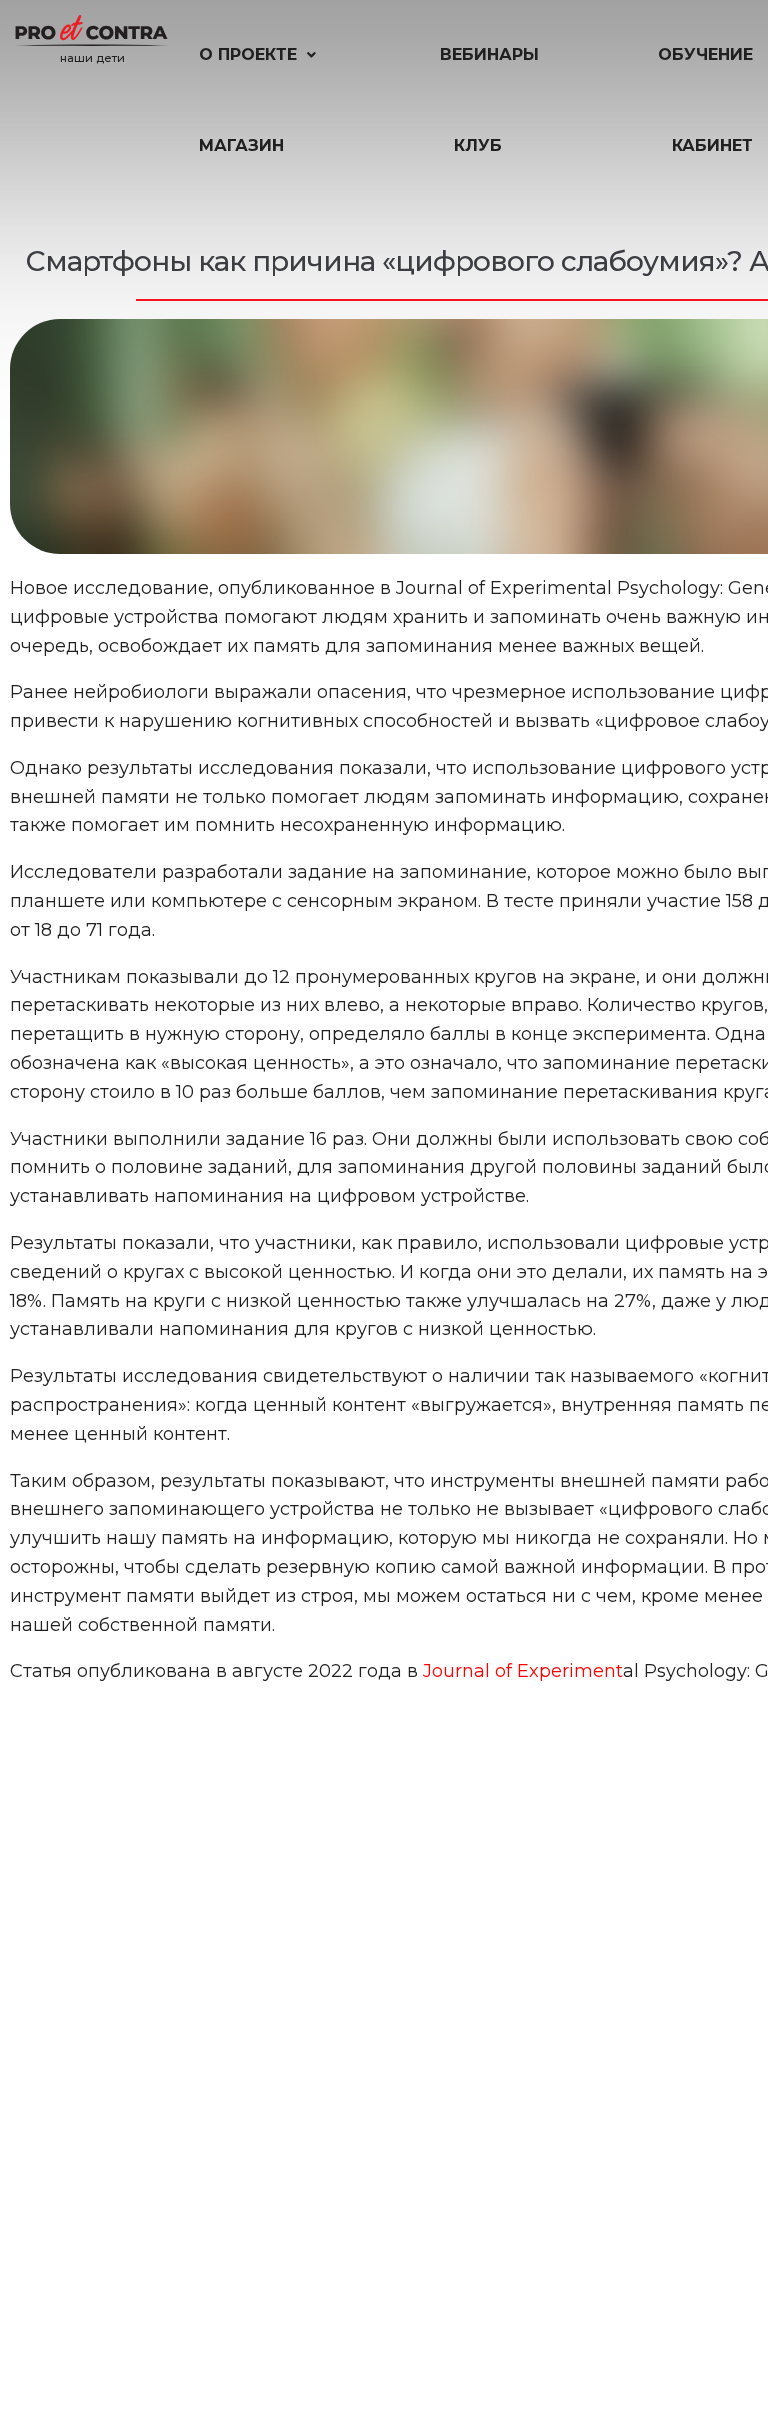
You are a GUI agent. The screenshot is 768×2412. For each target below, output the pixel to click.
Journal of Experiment (523, 1671)
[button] (259, 55)
